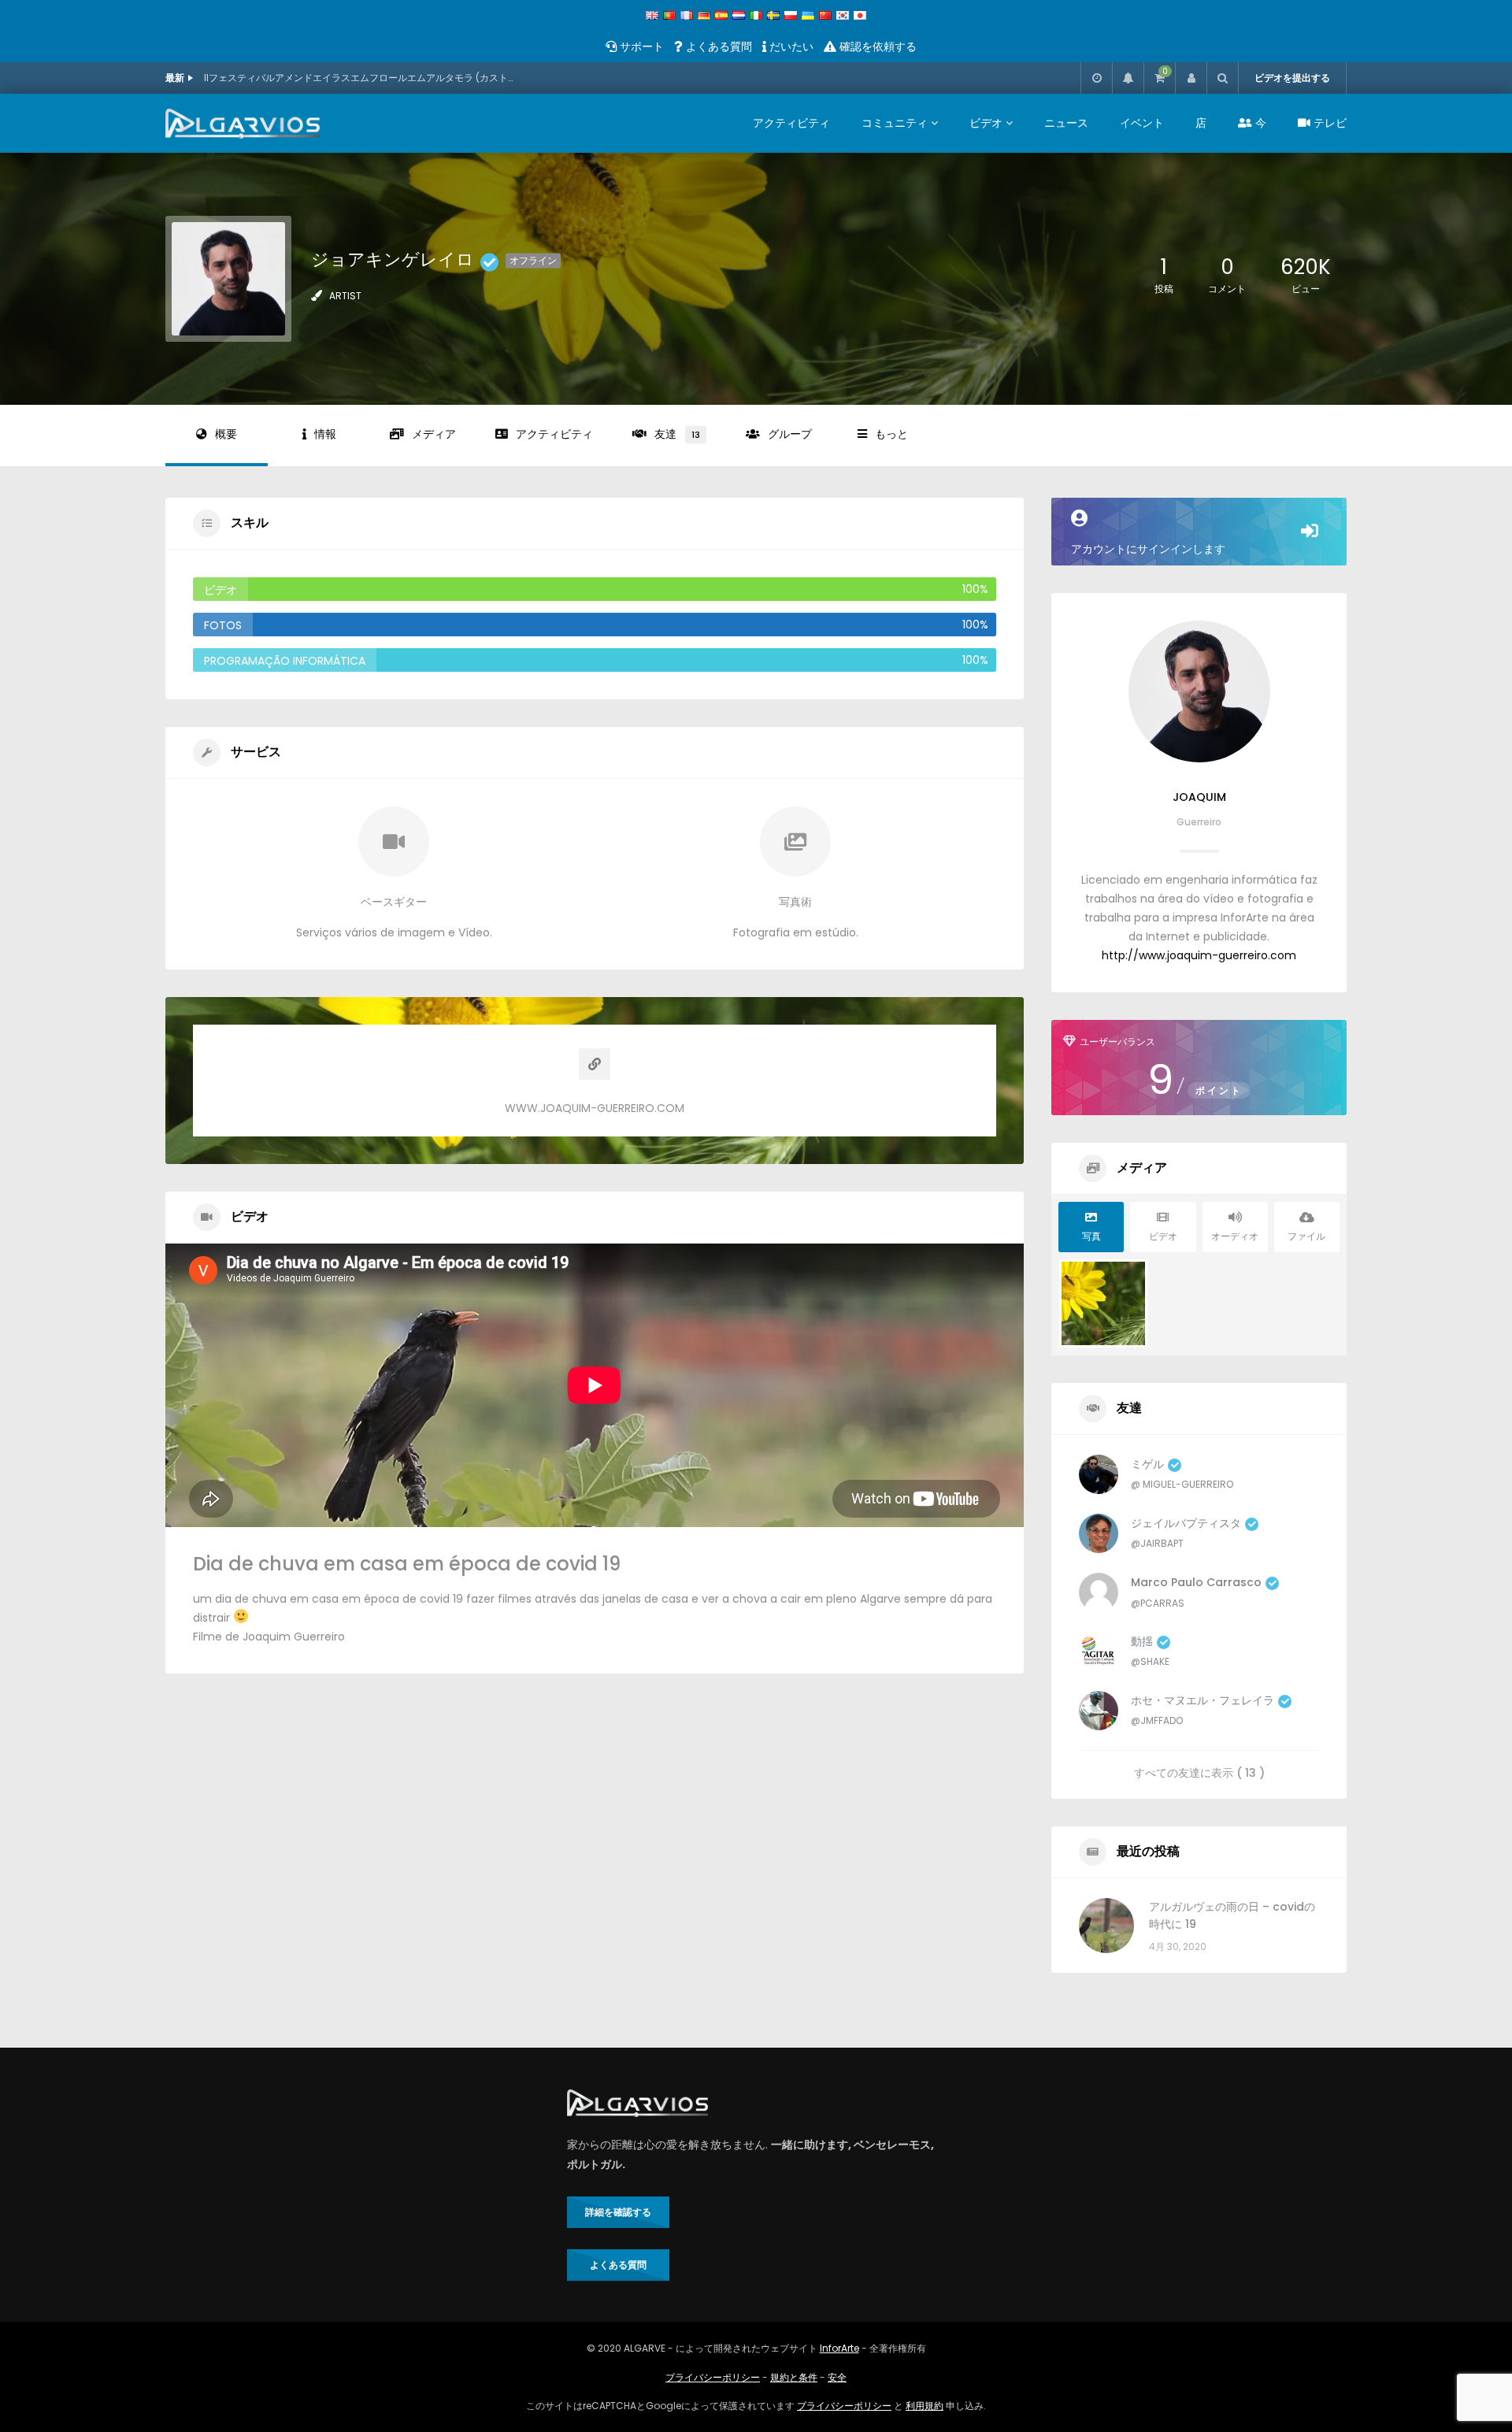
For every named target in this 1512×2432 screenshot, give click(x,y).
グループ (790, 434)
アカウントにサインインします (1148, 549)
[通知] (1128, 78)
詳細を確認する (618, 2212)
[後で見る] (1096, 78)
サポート (640, 46)
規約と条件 (794, 2377)
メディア (434, 434)
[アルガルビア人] (243, 124)
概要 (226, 434)
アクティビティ (791, 123)
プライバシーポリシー (713, 2377)
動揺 (1142, 1641)
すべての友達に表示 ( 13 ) (1199, 1772)
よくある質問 (717, 46)
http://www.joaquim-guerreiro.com (1199, 955)
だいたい (790, 46)
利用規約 (925, 2406)
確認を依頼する (876, 46)
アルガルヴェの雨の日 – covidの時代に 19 (1232, 1915)
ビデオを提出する (1292, 78)
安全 (837, 2377)
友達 (677, 434)
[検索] (1222, 78)
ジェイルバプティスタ (1186, 1523)
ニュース (1066, 123)
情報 (325, 434)
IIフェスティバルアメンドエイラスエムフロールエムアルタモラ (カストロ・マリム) (361, 78)
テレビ (1329, 123)
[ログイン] (1191, 78)
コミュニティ (895, 123)
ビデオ (986, 123)
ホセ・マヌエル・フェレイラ (1203, 1700)
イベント (1142, 123)
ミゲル (1147, 1464)
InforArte (839, 2348)
